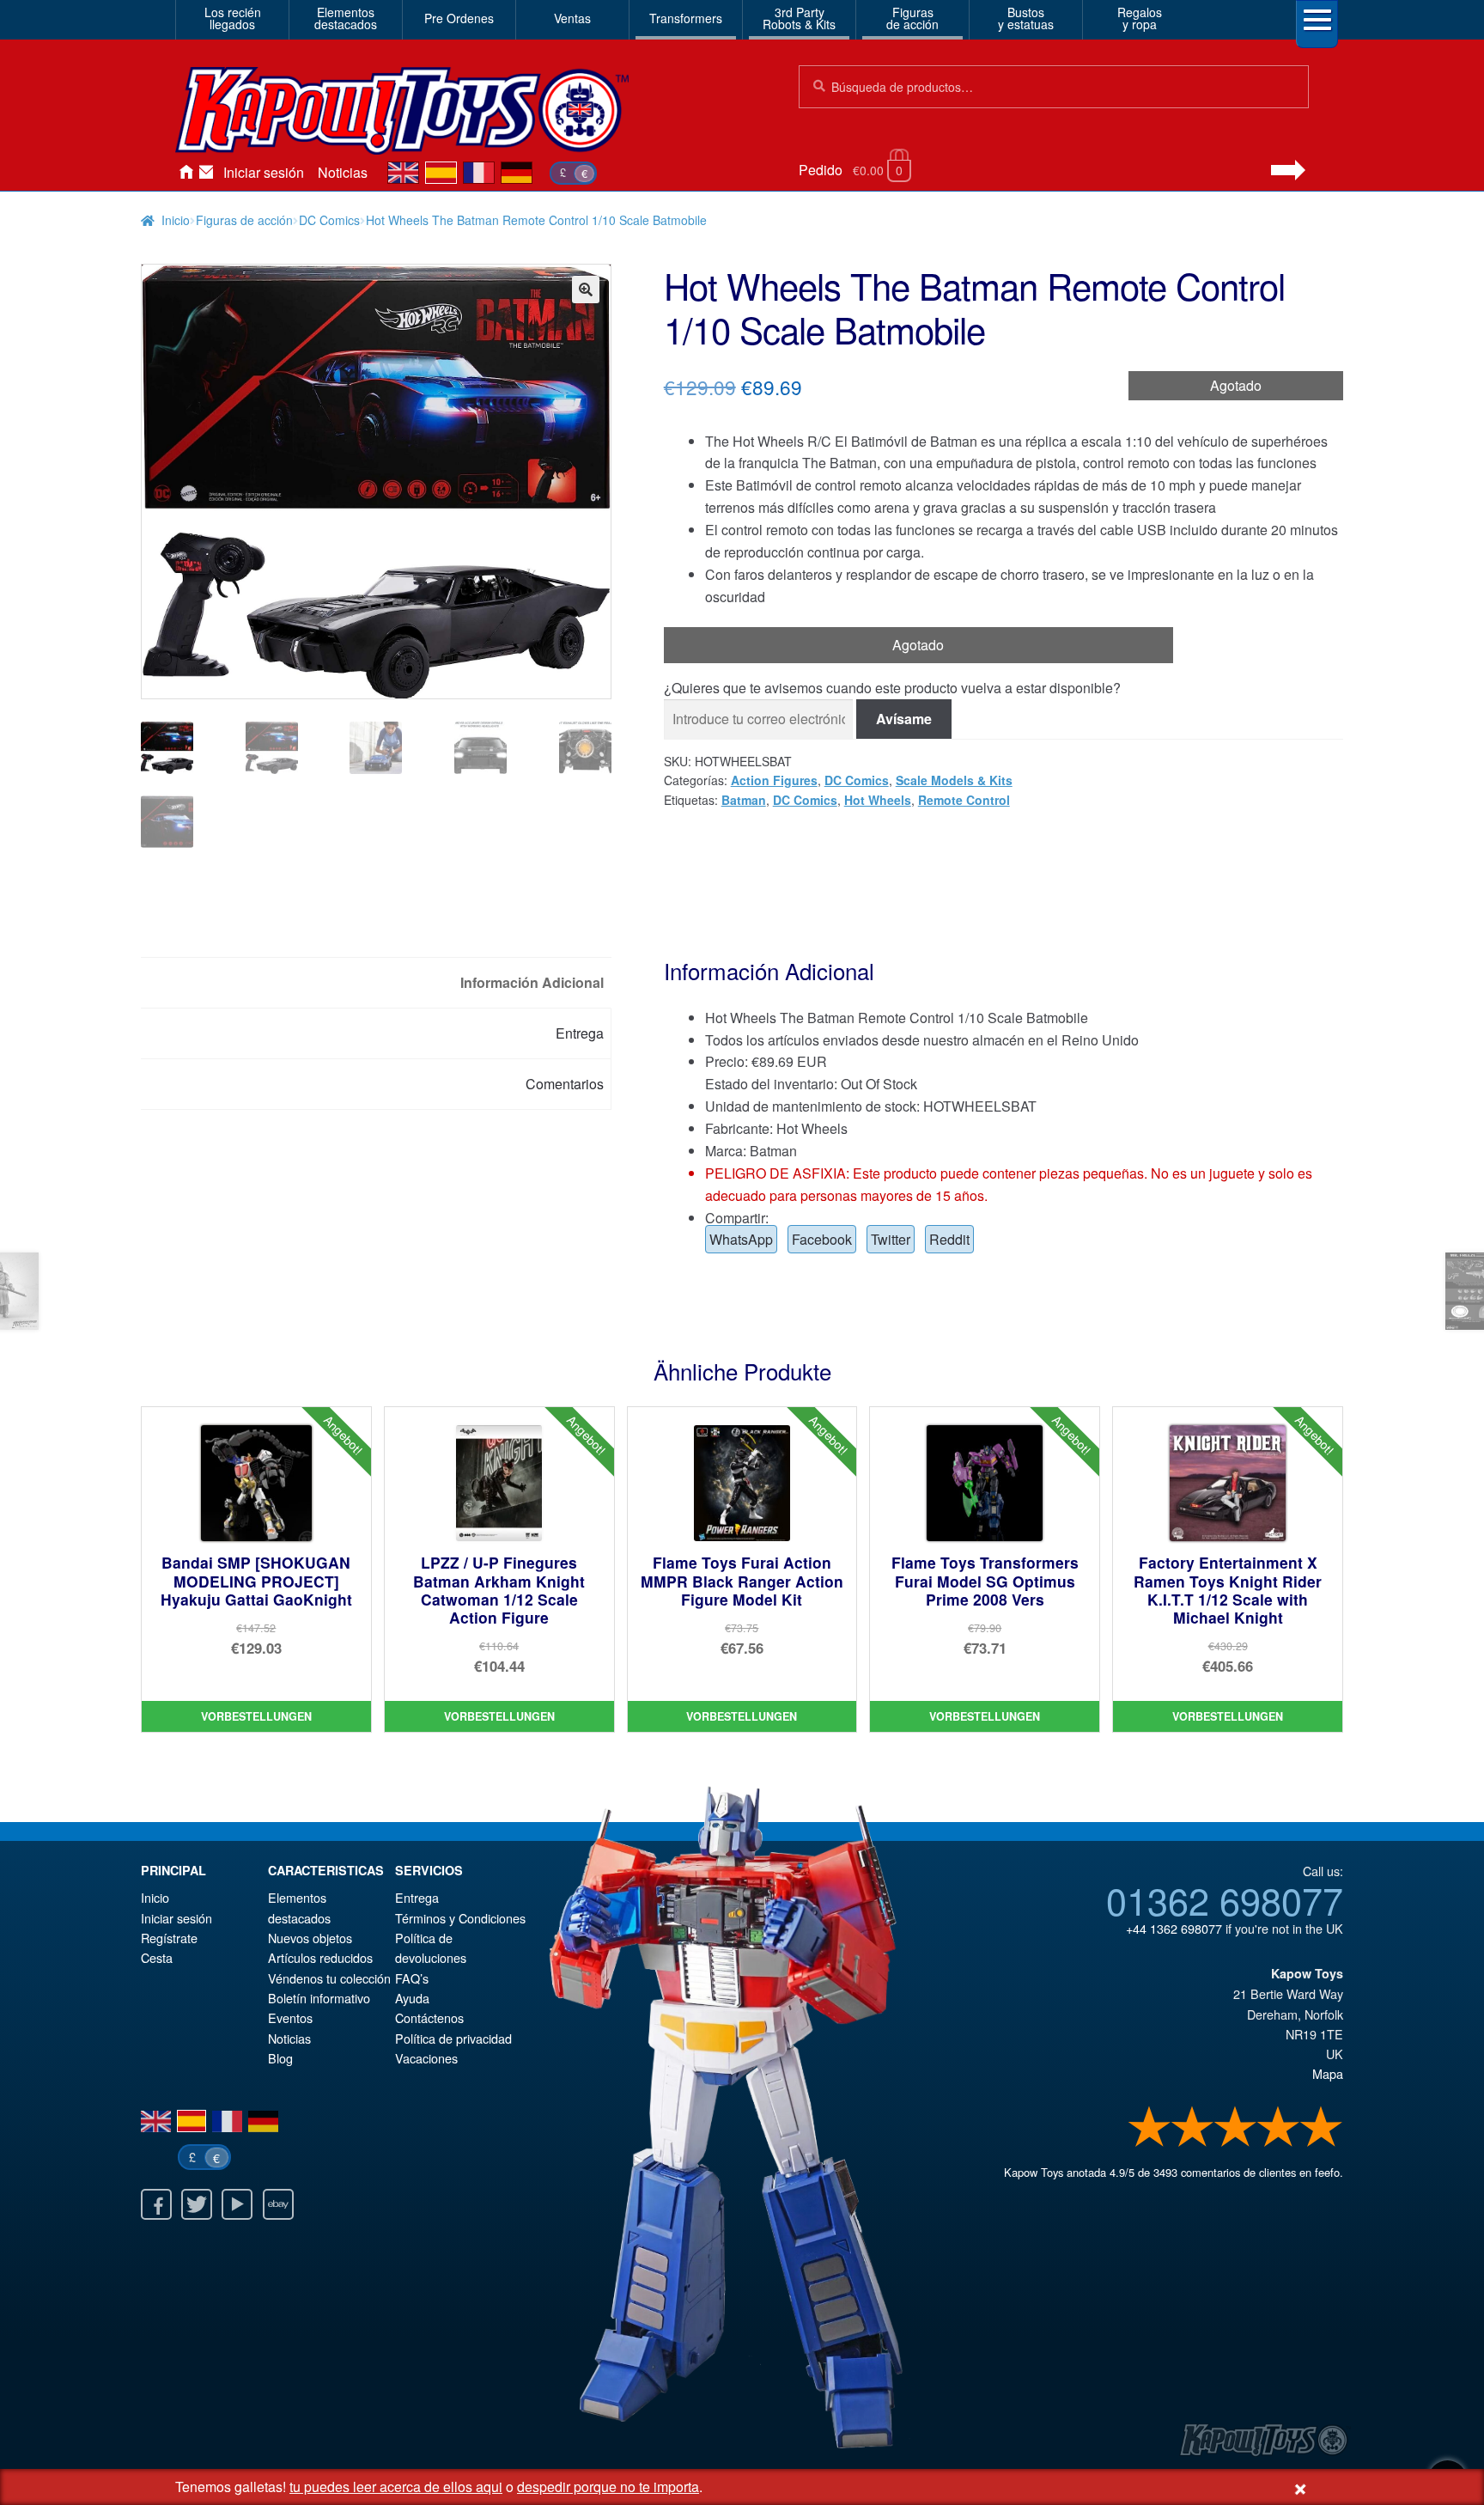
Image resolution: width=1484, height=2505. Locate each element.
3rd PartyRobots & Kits (799, 18)
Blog (280, 2058)
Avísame (904, 719)
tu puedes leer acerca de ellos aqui (396, 2487)
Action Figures (774, 780)
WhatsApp (741, 1239)
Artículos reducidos (320, 1957)
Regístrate (169, 1938)
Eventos (290, 2017)
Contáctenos (206, 173)
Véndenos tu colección (329, 1978)
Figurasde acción (912, 18)
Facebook (822, 1239)
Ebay (278, 2204)
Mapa (1328, 2073)
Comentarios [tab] (565, 1084)
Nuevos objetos (310, 1938)
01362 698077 (1225, 1899)
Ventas (572, 18)
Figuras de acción (244, 220)
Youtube (237, 2204)
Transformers (686, 18)
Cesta (157, 1957)
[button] (586, 290)
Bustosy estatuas (1026, 18)
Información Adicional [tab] (532, 982)
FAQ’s (412, 1978)
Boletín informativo (319, 1998)
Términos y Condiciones (460, 1918)
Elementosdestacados (346, 18)
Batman (744, 800)
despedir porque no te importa (608, 2487)
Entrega (417, 1897)
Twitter (891, 1239)
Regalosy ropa (1140, 18)
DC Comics (329, 220)
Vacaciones (426, 2058)
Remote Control (964, 800)
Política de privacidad (453, 2038)
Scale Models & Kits (954, 780)
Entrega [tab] (580, 1033)
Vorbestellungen (256, 1716)
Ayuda (412, 1998)
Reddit (949, 1239)
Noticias (343, 172)
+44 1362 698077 (1174, 1928)
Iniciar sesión (264, 172)
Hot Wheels (878, 800)
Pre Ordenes (459, 18)
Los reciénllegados (233, 18)
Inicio (185, 173)
